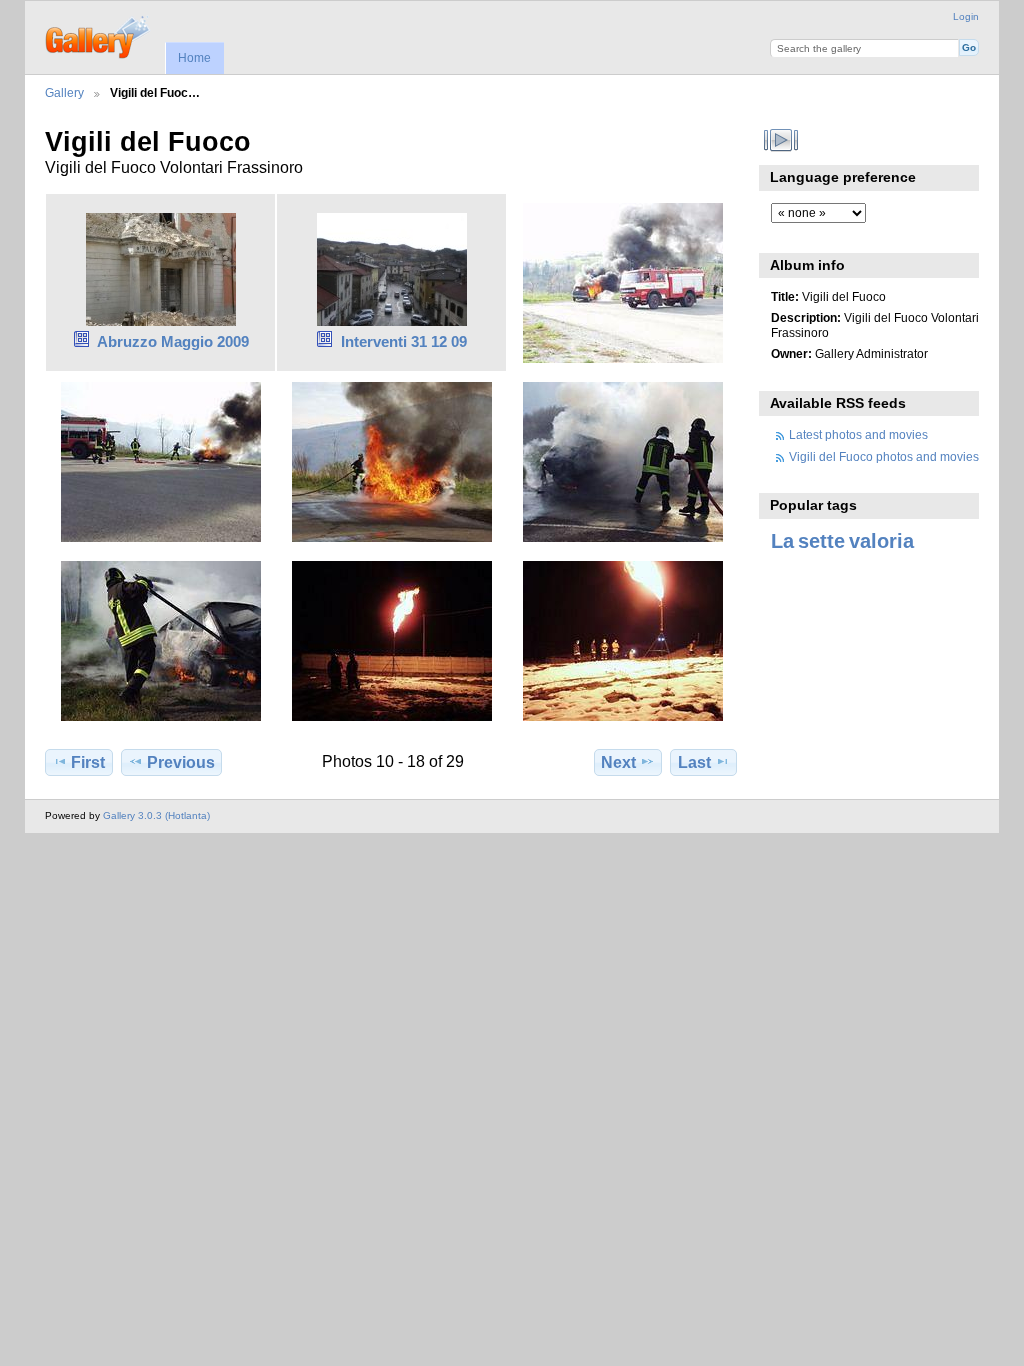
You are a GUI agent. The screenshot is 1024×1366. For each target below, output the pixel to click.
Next (618, 762)
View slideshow (781, 140)
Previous (181, 762)
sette (821, 541)
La (782, 541)
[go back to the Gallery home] (98, 35)
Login (966, 16)
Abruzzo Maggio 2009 (173, 341)
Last (694, 762)
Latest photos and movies (858, 434)
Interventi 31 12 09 (404, 341)
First (88, 762)
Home (194, 58)
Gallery (64, 92)
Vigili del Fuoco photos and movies (884, 456)
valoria (881, 541)
